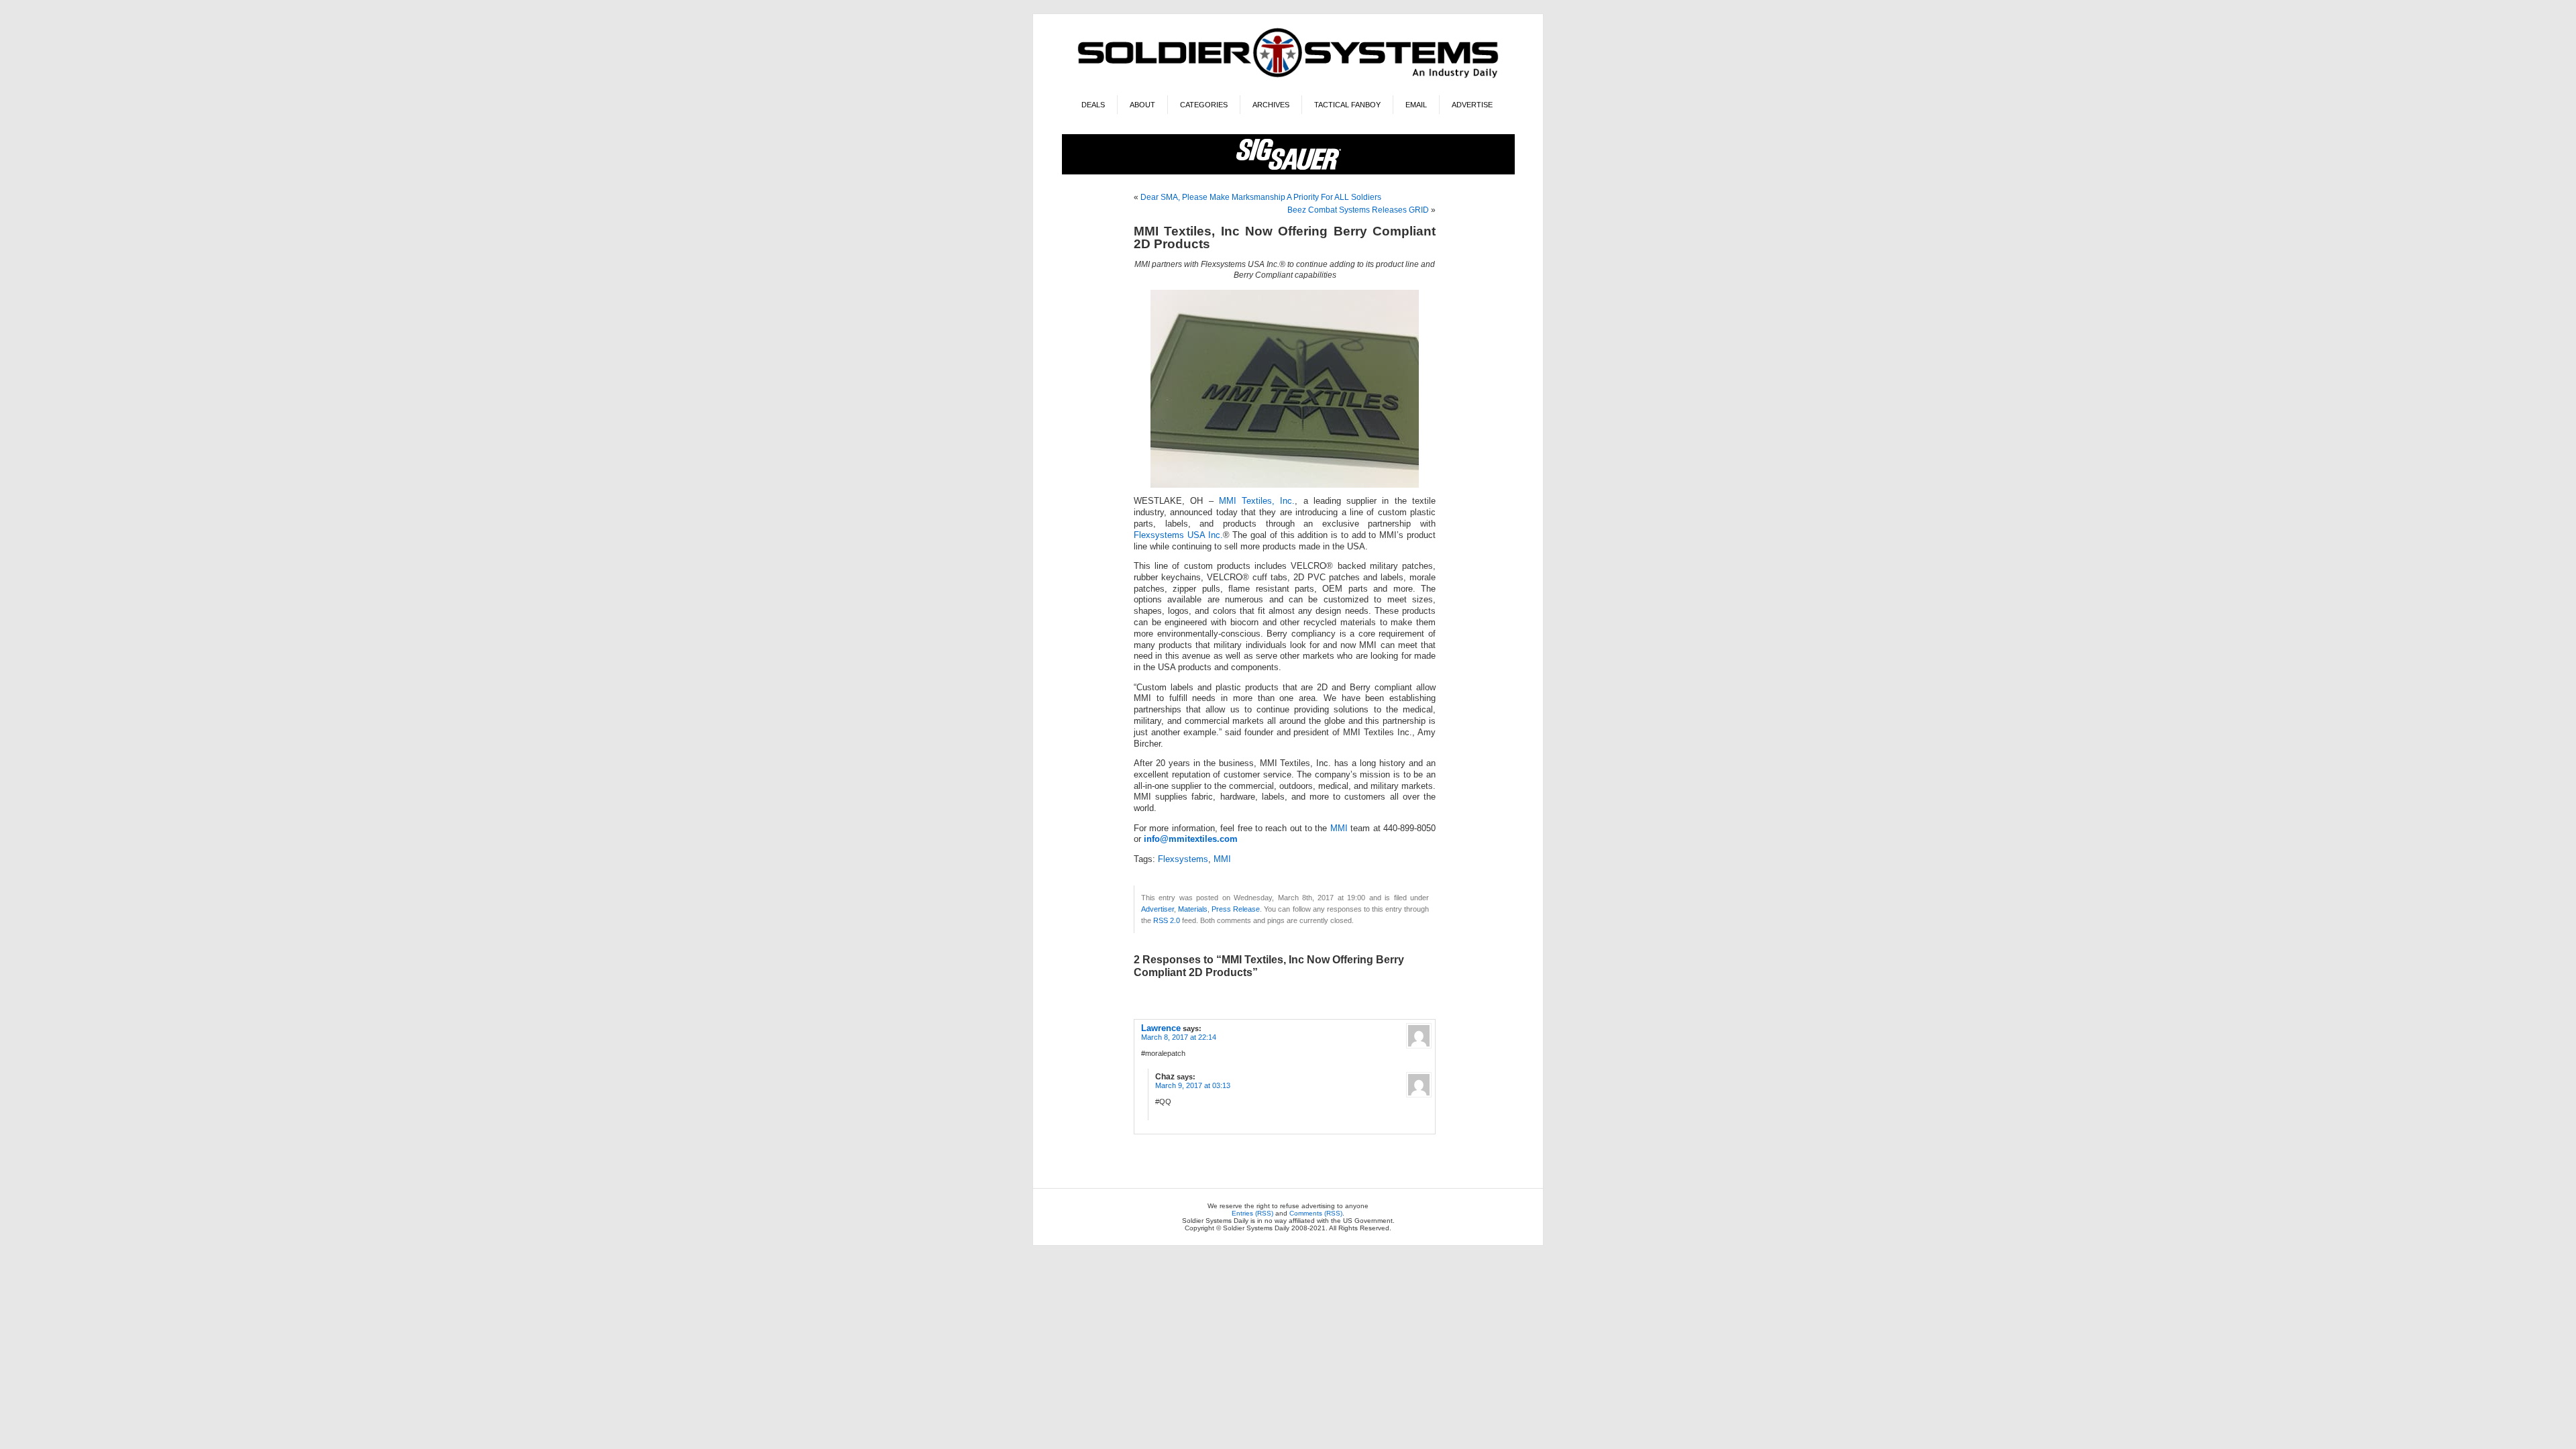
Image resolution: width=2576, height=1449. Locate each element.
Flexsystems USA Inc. (1178, 535)
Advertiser (1158, 909)
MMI (1339, 828)
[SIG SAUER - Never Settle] (1288, 172)
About (1142, 105)
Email (1416, 105)
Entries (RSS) (1252, 1213)
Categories (1204, 105)
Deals (1093, 105)
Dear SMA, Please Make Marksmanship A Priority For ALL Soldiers (1261, 197)
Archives (1271, 105)
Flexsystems (1183, 859)
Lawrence (1161, 1028)
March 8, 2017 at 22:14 (1179, 1037)
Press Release (1236, 909)
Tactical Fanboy (1347, 105)
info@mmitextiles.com (1191, 839)
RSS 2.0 (1167, 920)
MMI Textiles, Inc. (1257, 501)
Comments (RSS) (1316, 1213)
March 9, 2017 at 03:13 (1193, 1085)
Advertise (1472, 105)
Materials (1193, 909)
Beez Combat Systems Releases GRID (1358, 210)
